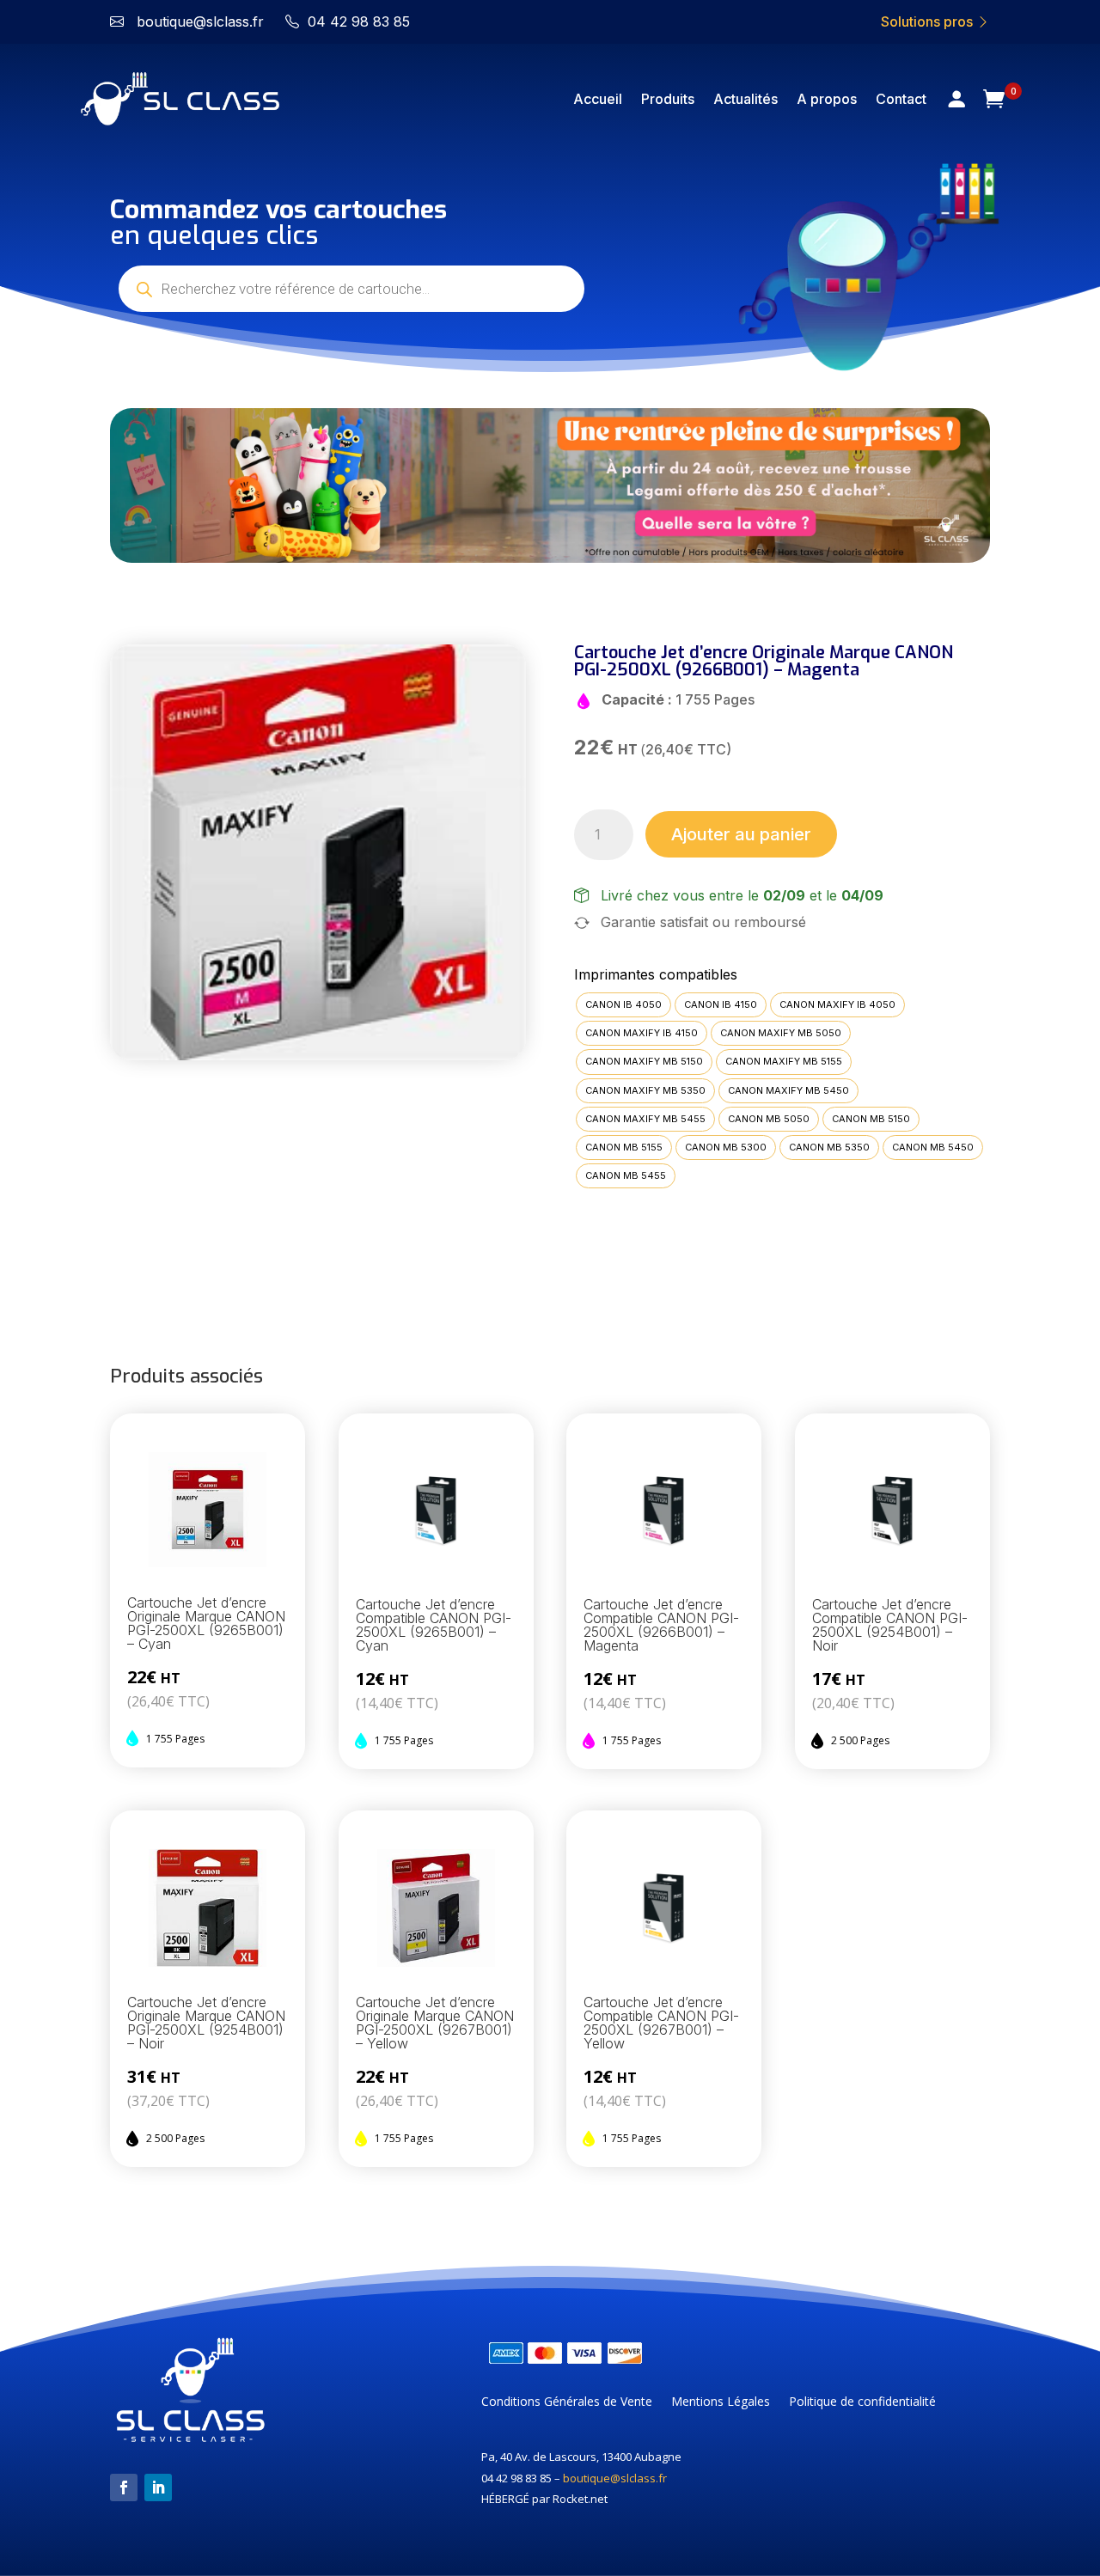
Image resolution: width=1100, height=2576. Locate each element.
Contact (901, 99)
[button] (142, 485)
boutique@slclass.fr (615, 2478)
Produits (668, 99)
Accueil (598, 99)
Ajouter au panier (741, 834)
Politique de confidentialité (862, 2402)
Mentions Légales (721, 2402)
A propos (827, 99)
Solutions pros (929, 21)
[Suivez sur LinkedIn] (158, 2487)
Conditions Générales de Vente (567, 2402)
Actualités (746, 99)
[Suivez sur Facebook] (124, 2487)
